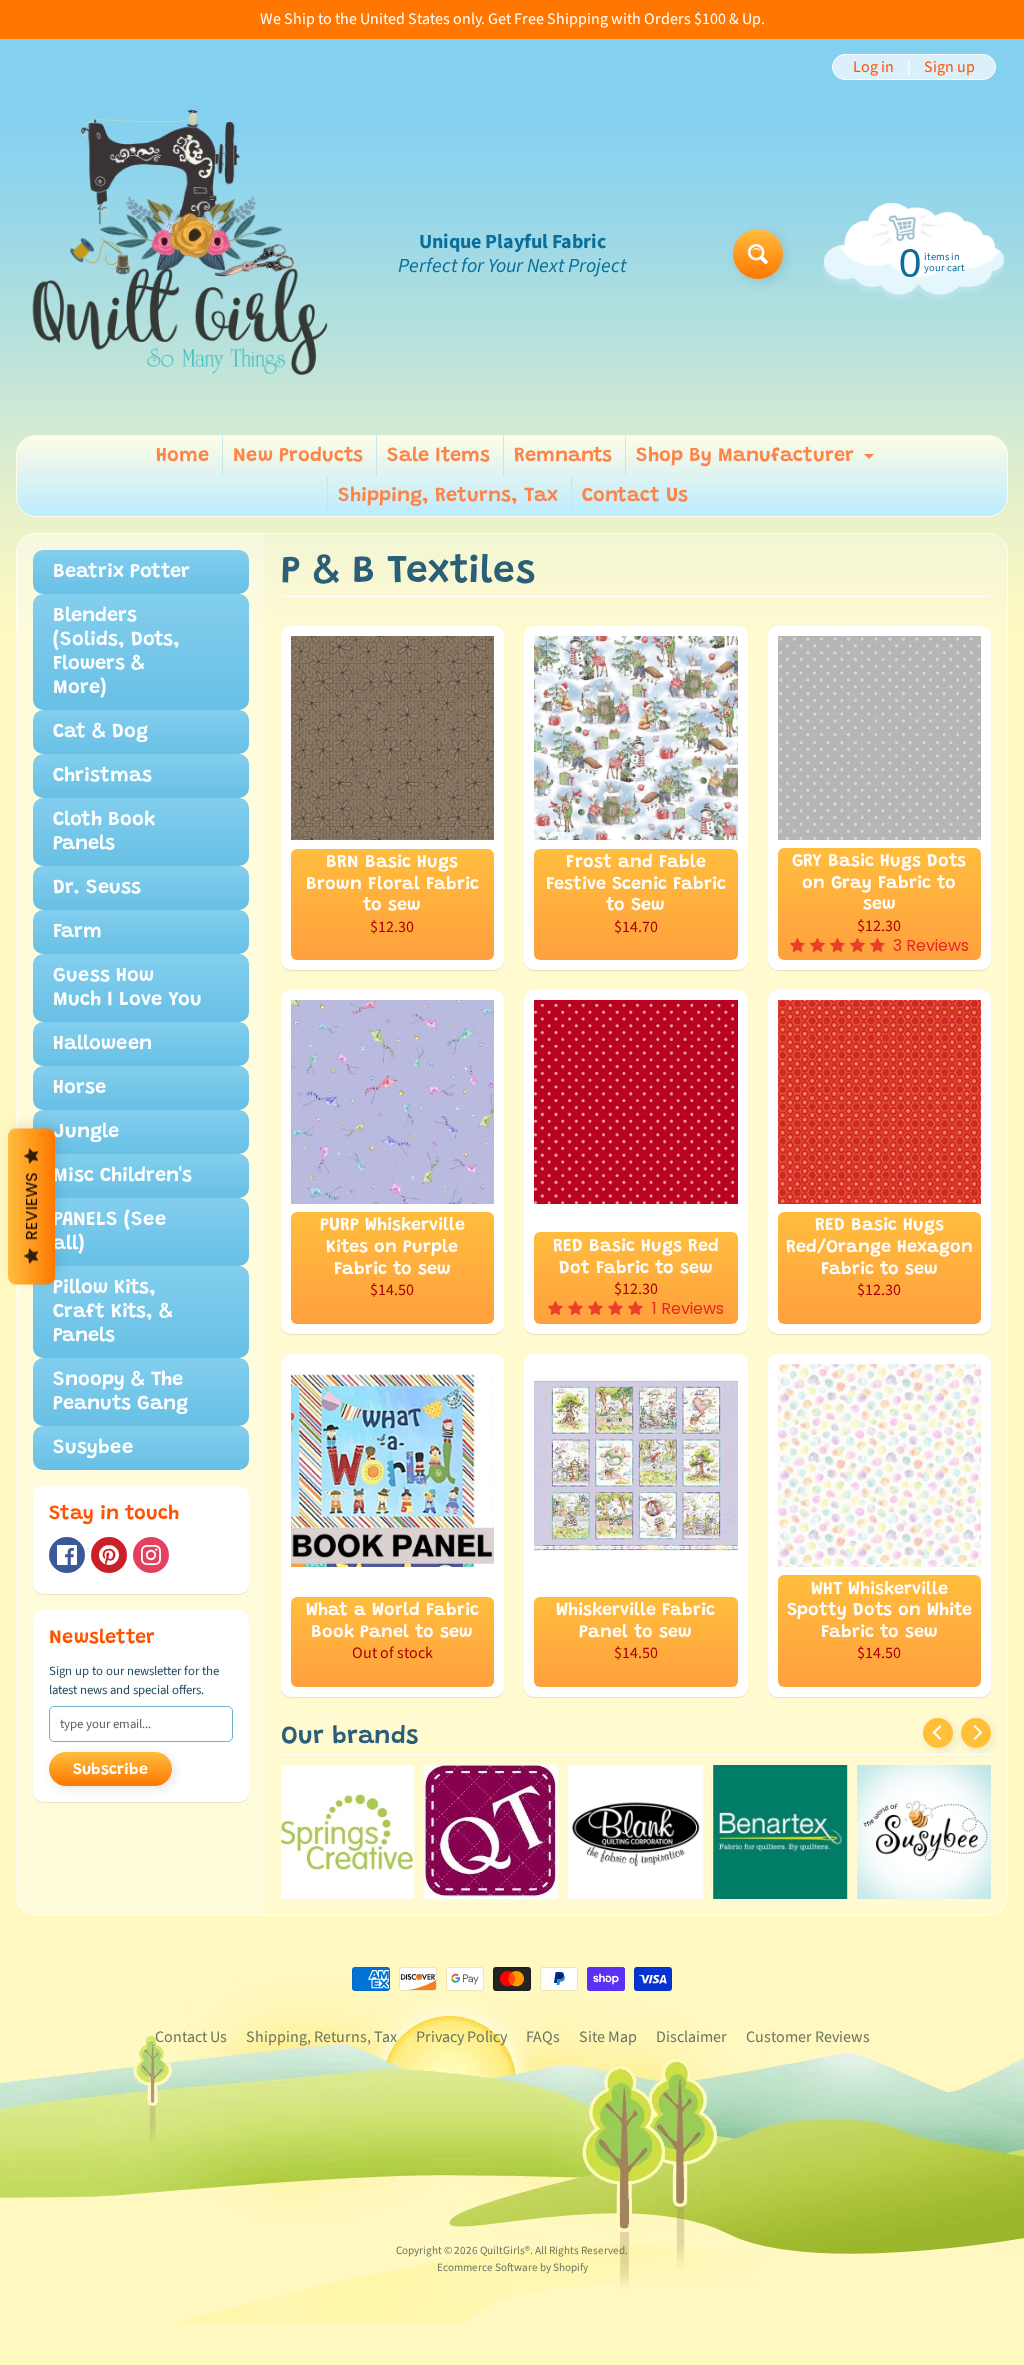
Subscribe (110, 1770)
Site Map (608, 2037)
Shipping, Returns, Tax (448, 496)
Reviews (31, 1206)
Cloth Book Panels (104, 832)
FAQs (543, 2037)
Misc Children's (122, 1176)
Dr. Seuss (97, 888)
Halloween (102, 1044)
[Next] (976, 1733)
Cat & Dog (100, 732)
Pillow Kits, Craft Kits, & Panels (113, 1312)
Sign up (949, 67)
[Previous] (938, 1733)
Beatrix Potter (121, 572)
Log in (873, 67)
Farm (77, 932)
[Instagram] (151, 1555)
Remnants (563, 456)
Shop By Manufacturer (757, 461)
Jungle (86, 1132)
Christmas (102, 776)
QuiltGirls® (505, 2250)
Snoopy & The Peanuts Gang (120, 1392)
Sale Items (438, 456)
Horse (79, 1088)
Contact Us (635, 496)
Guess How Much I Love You (127, 988)
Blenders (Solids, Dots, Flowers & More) (116, 652)
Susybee (93, 1448)
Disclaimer (691, 2037)
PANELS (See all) (109, 1232)
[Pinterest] (109, 1555)
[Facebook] (67, 1555)
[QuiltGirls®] (181, 254)
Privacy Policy (461, 2037)
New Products (298, 456)
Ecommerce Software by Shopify (512, 2267)
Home (182, 456)
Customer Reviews (808, 2037)
